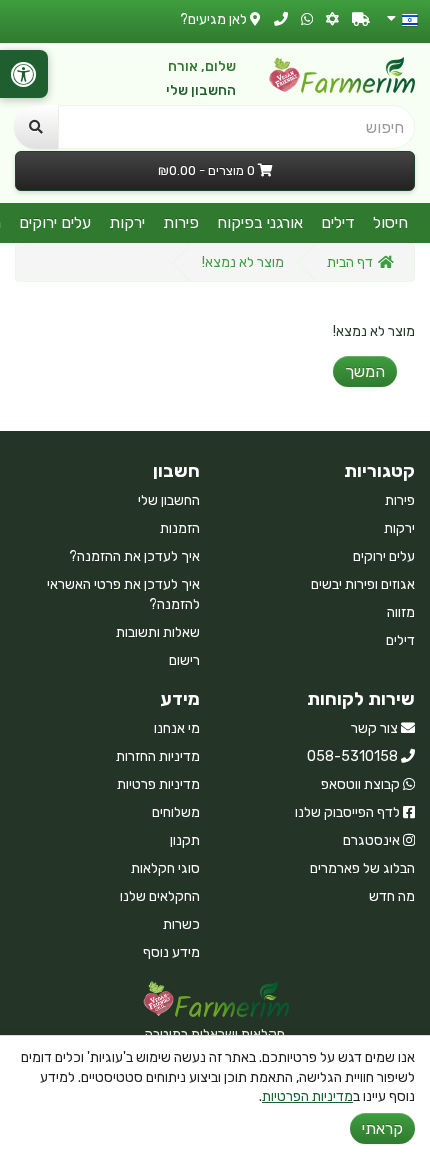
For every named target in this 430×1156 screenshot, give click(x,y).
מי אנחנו (177, 728)
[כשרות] (332, 19)
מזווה (401, 612)
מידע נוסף (171, 952)
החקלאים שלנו (160, 896)
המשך (365, 371)
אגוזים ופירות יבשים (363, 584)
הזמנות (180, 528)
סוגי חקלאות (165, 868)
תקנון (185, 840)
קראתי (382, 1128)
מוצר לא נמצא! (243, 262)
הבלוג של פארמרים (362, 868)
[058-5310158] (281, 19)
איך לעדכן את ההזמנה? (134, 556)
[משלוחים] (361, 19)
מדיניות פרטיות (158, 784)
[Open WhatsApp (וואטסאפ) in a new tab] (307, 19)
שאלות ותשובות (158, 632)
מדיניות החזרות (158, 756)
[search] (36, 127)
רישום (184, 660)
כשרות (181, 924)
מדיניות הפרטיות (307, 1096)
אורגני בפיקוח (260, 222)
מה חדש (392, 896)
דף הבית (350, 262)
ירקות (127, 222)
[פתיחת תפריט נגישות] (24, 74)
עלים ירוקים (55, 222)
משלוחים (176, 812)
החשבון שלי (201, 90)
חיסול (390, 222)
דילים (338, 222)
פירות (181, 222)
